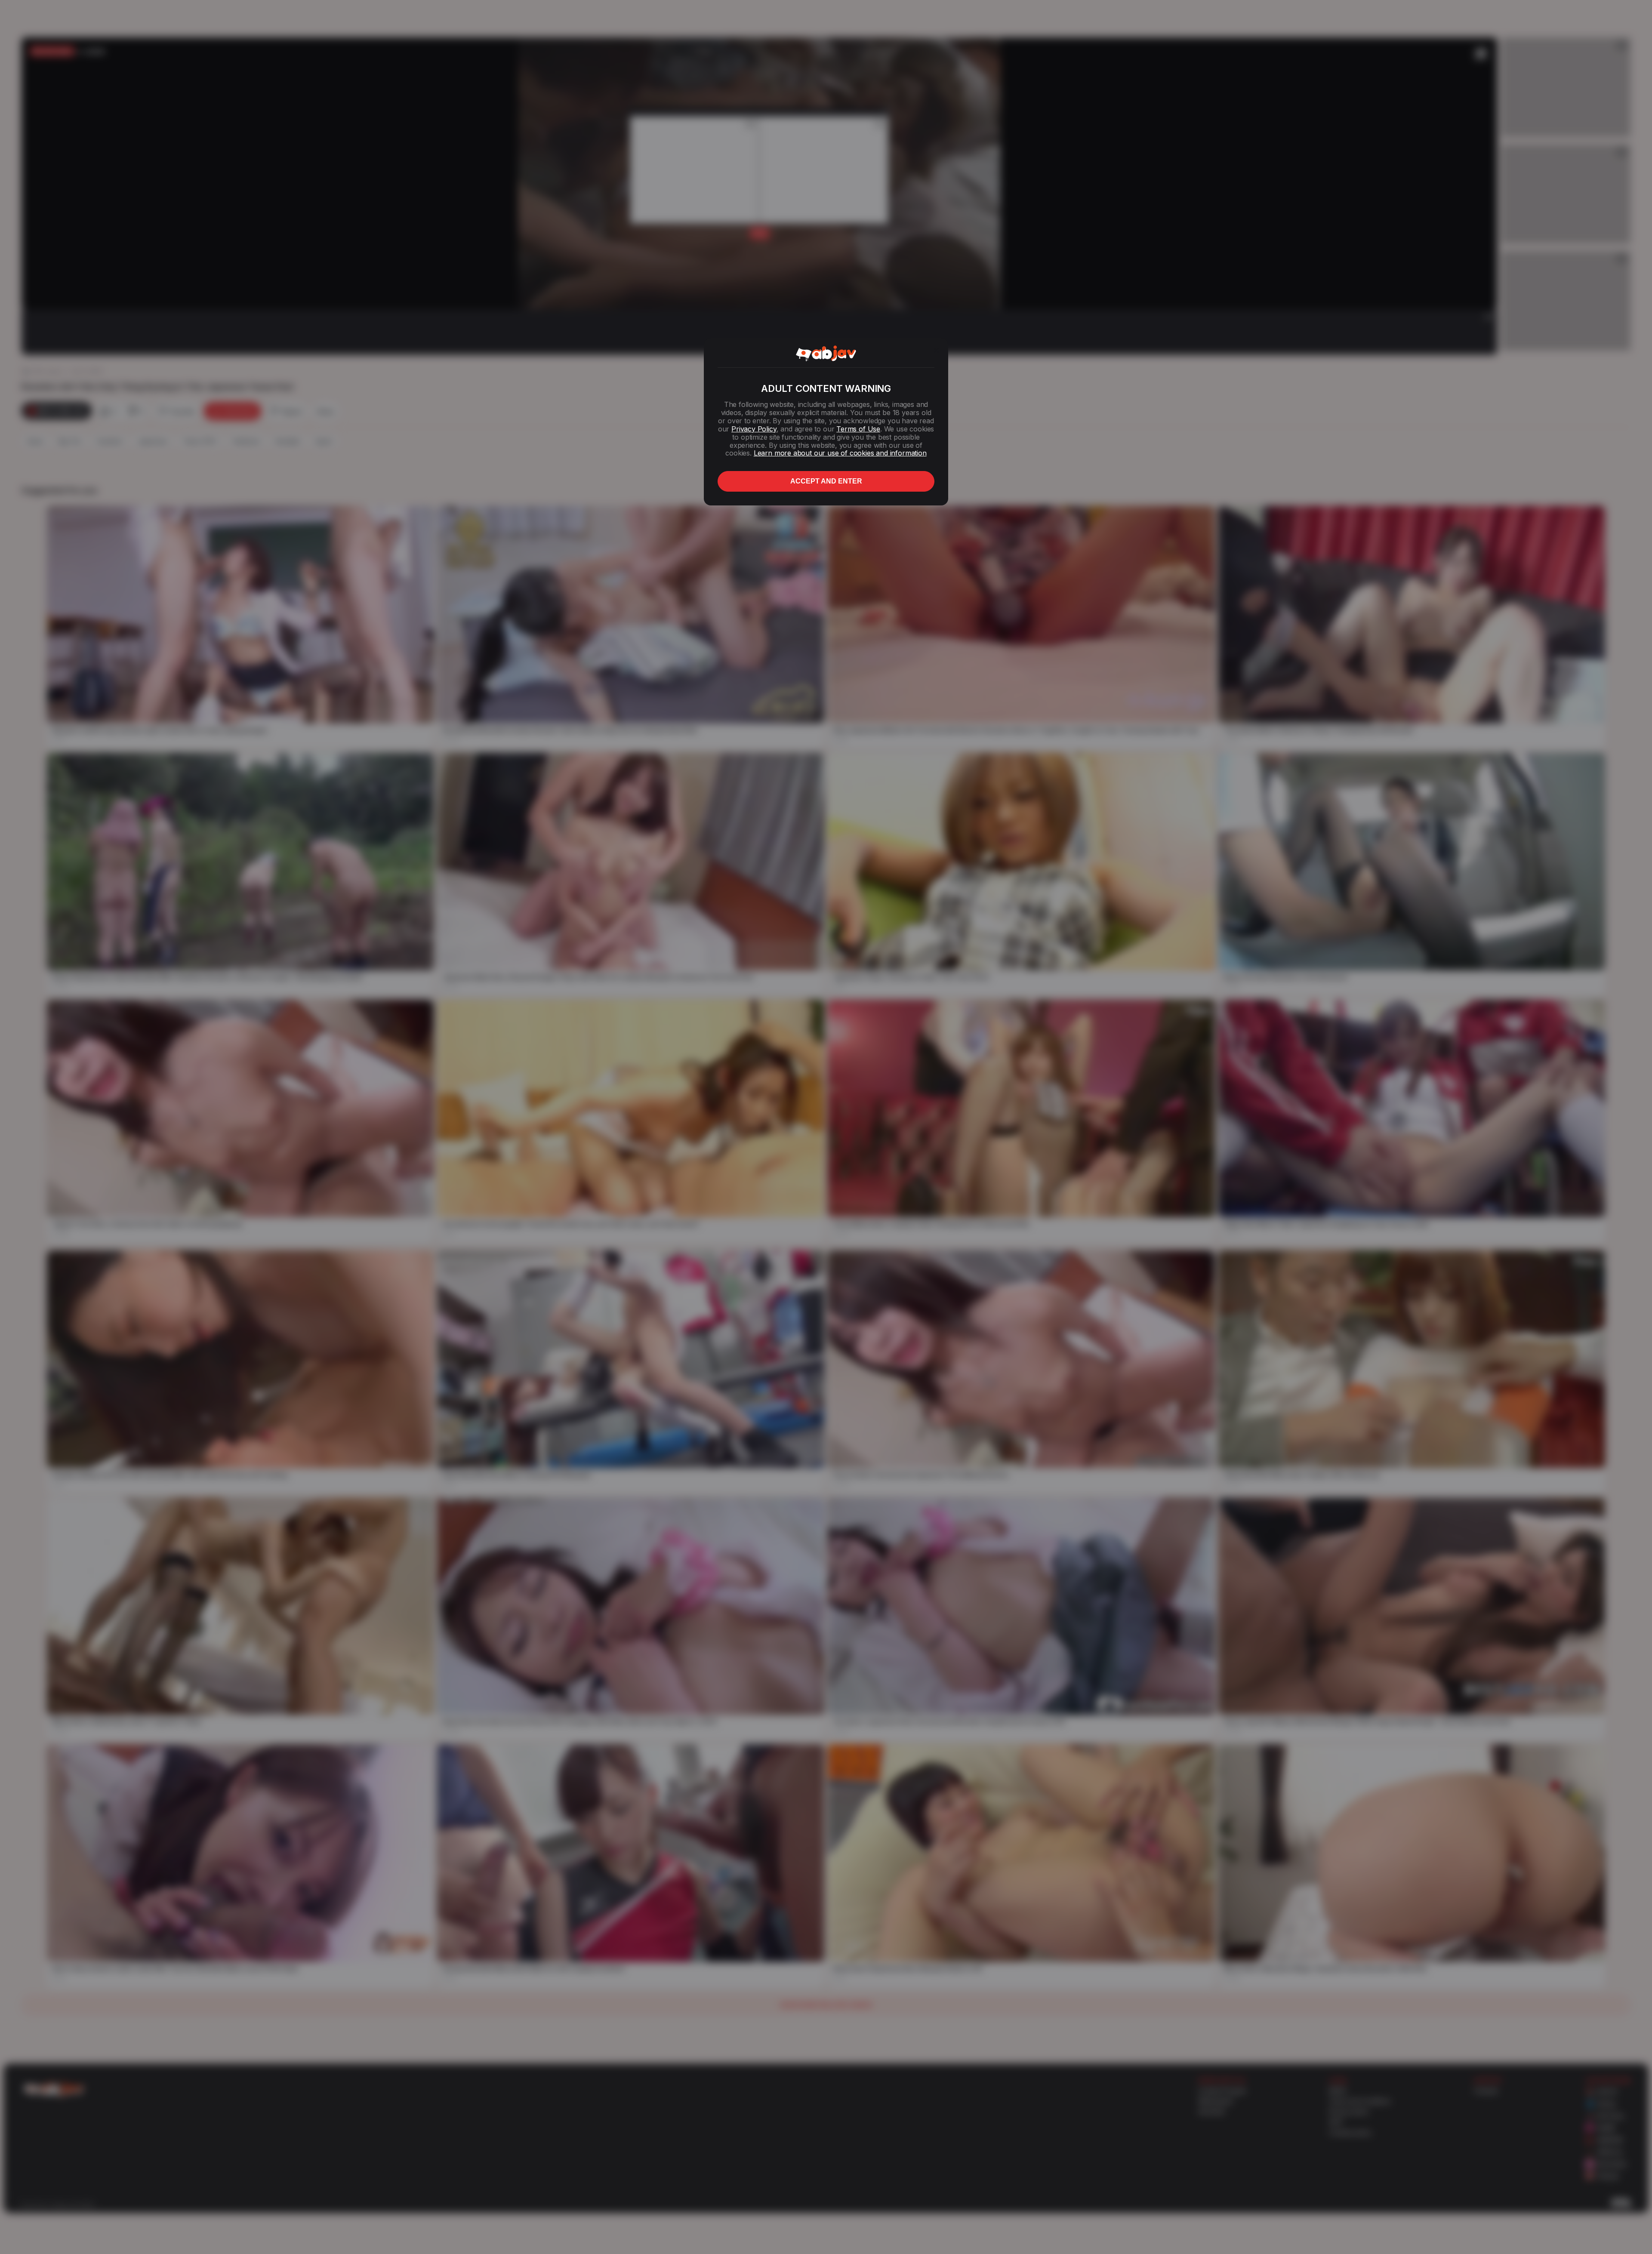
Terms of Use (858, 429)
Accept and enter (826, 481)
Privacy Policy (754, 429)
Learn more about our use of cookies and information (840, 453)
